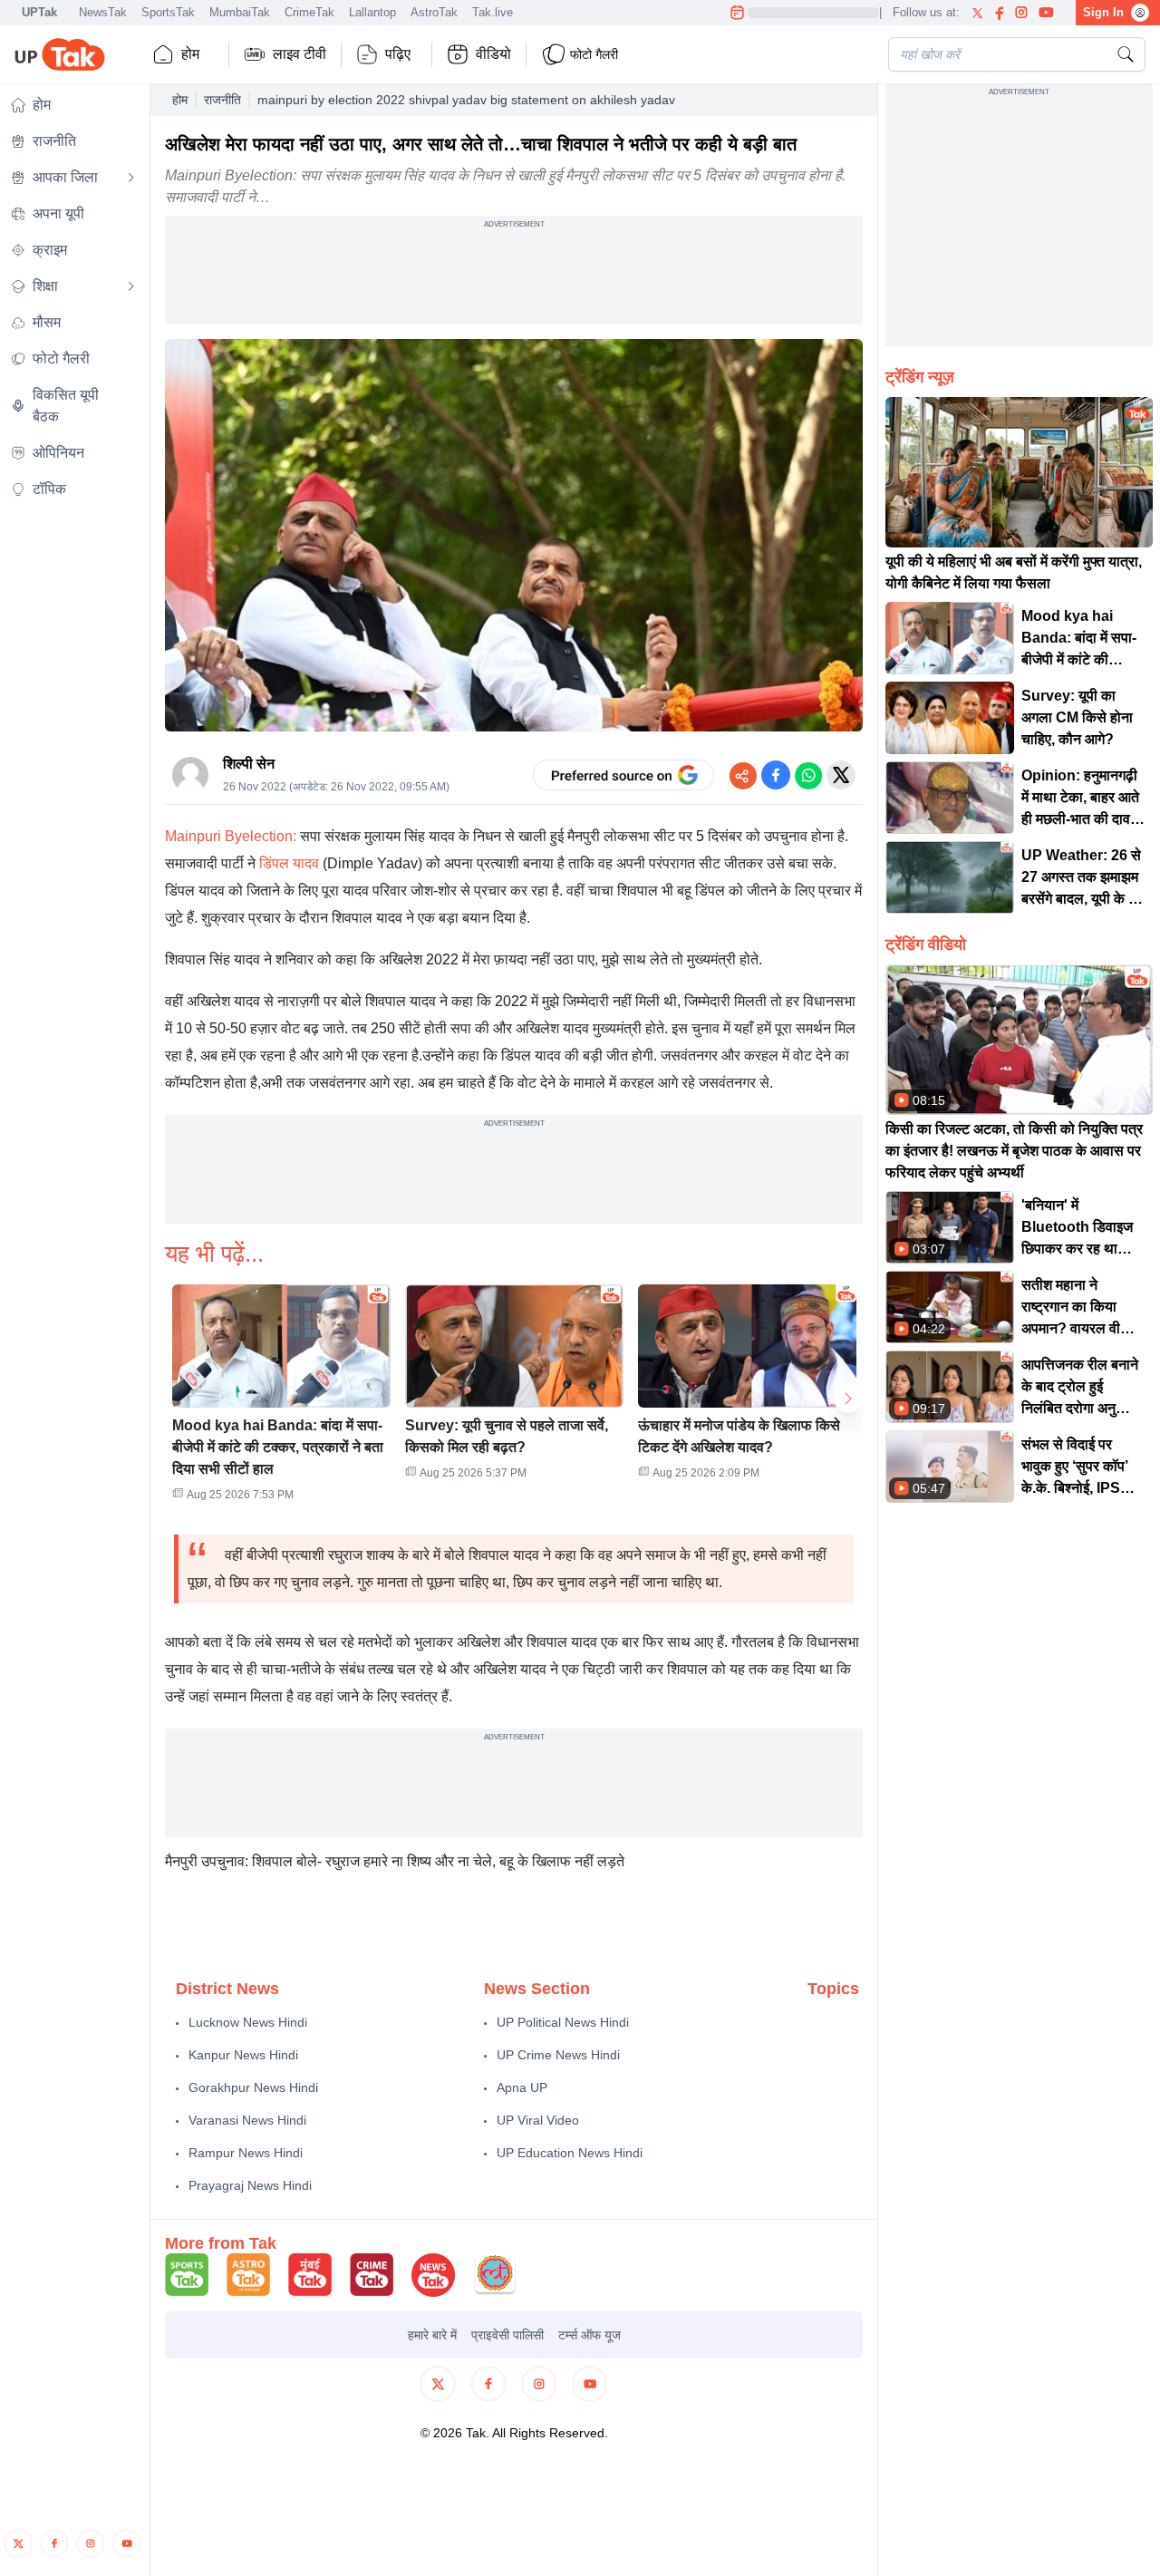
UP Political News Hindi (563, 2022)
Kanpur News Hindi (243, 2055)
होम (190, 54)
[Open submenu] (131, 178)
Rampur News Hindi (246, 2153)
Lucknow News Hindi (248, 2022)
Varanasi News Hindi (247, 2120)
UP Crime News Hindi (558, 2055)
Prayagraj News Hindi (250, 2185)
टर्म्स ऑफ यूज (590, 2335)
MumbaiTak (240, 12)
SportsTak (168, 12)
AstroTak (434, 12)
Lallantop (372, 12)
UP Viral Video (538, 2120)
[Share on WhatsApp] (808, 775)
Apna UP (522, 2087)
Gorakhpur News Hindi (253, 2087)
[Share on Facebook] (776, 775)
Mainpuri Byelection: (231, 836)
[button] (281, 1399)
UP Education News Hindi (570, 2153)
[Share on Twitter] (841, 775)
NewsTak (103, 12)
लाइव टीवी (300, 54)
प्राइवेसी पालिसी (507, 2335)
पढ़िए (398, 54)
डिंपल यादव (291, 863)
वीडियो (493, 54)
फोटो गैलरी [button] (594, 54)
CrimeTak (309, 12)
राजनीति (222, 100)
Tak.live (493, 12)
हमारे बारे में (432, 2335)
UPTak (39, 12)
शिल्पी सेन (249, 764)
